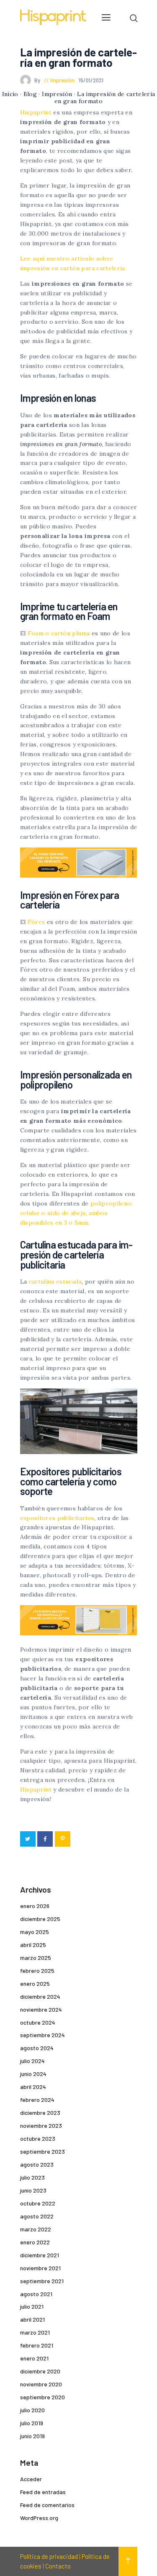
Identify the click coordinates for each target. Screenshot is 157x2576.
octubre (38, 2022)
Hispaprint (36, 112)
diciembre (40, 1919)
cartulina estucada (55, 1282)
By (38, 80)
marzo (36, 1958)
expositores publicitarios (57, 1518)
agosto (37, 2048)
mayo (35, 1932)
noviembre (41, 2009)
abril (33, 1945)
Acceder (31, 2479)
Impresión (62, 80)
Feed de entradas (43, 2492)
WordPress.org (39, 2518)
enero (35, 1906)
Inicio (10, 94)
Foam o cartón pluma (59, 633)
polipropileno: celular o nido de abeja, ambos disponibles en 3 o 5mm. (76, 1213)
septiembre (42, 2035)
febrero (37, 1971)
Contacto (58, 2566)
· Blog (28, 94)
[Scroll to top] (128, 2561)
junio (33, 2074)
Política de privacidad (49, 2556)
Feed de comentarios (47, 2505)
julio (32, 2061)
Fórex (36, 922)
